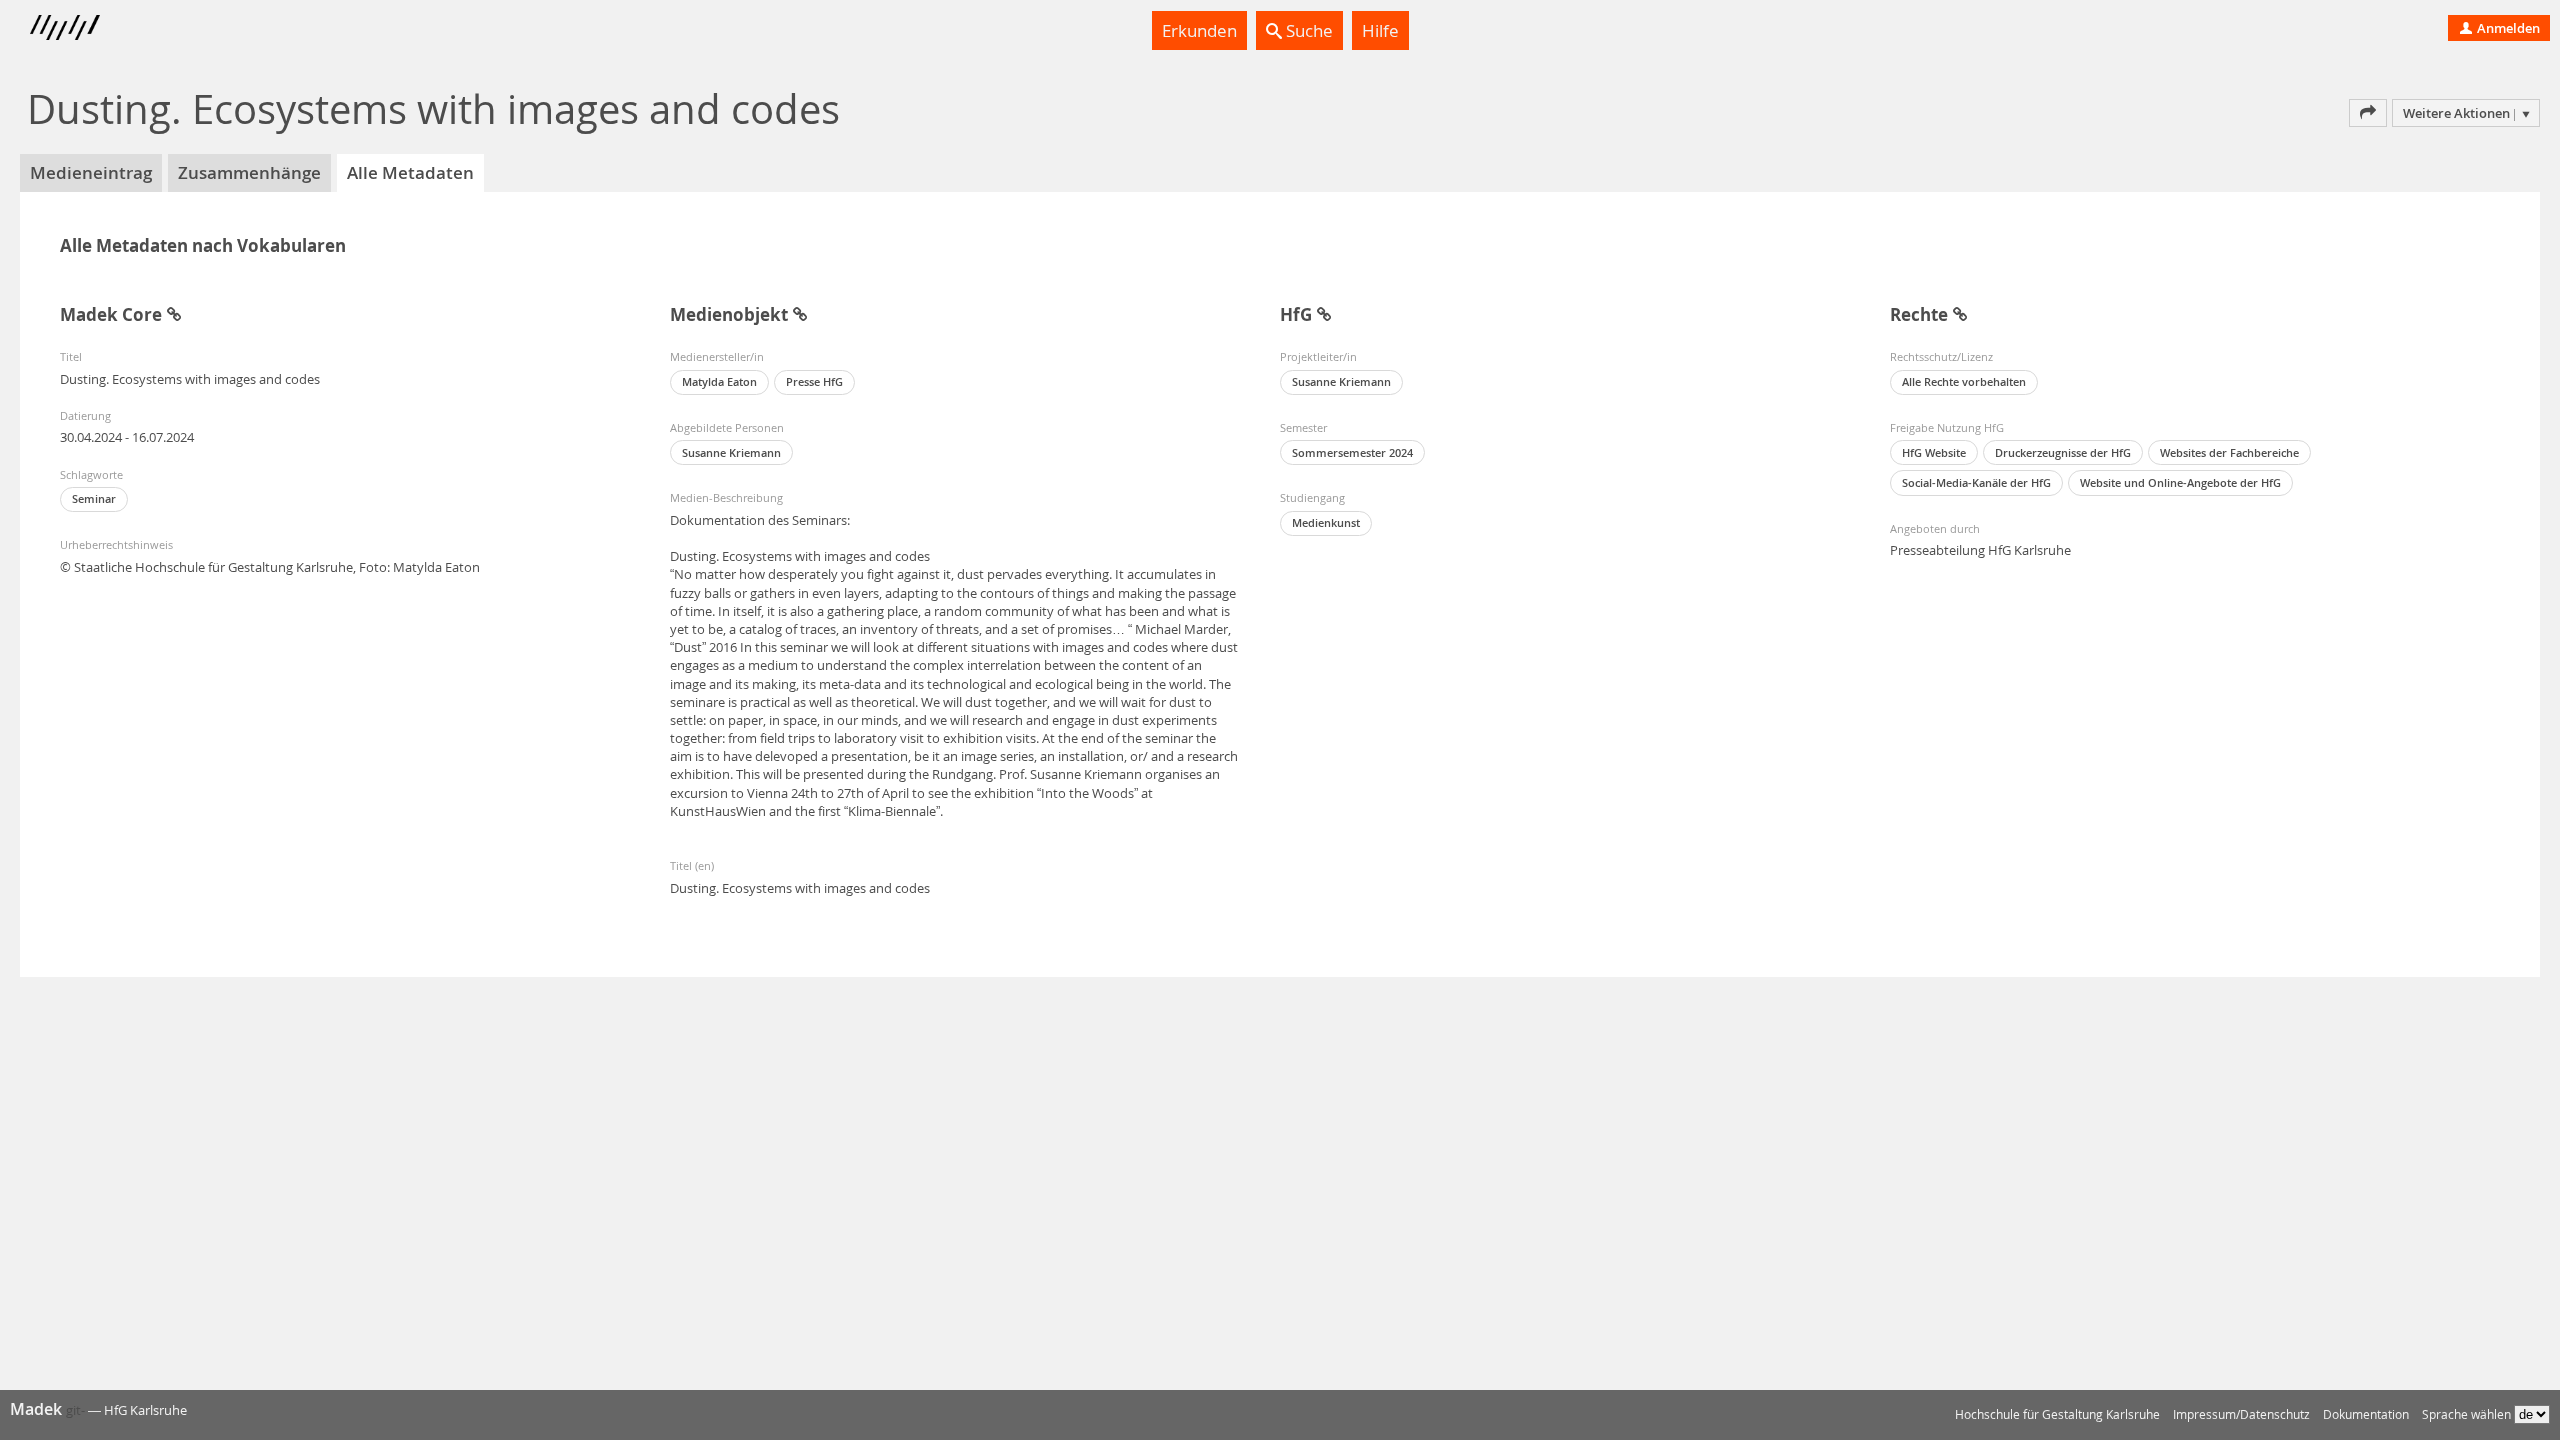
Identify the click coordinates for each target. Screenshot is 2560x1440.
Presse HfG (814, 381)
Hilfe (1380, 30)
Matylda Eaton (719, 381)
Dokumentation (2366, 1414)
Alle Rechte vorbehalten (1964, 381)
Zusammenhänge (249, 172)
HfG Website (1934, 452)
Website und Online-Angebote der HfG (2180, 482)
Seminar (94, 498)
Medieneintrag (91, 172)
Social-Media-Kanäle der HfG (1976, 482)
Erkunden (1199, 30)
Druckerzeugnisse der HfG (2063, 452)
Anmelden (2507, 28)
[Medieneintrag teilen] (2368, 113)
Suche (1307, 30)
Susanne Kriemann (731, 452)
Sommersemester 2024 (1352, 452)
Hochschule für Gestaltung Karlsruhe (2057, 1414)
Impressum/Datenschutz (2241, 1414)
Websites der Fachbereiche (2229, 452)
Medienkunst (1326, 522)
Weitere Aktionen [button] (2456, 113)
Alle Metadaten (410, 172)
